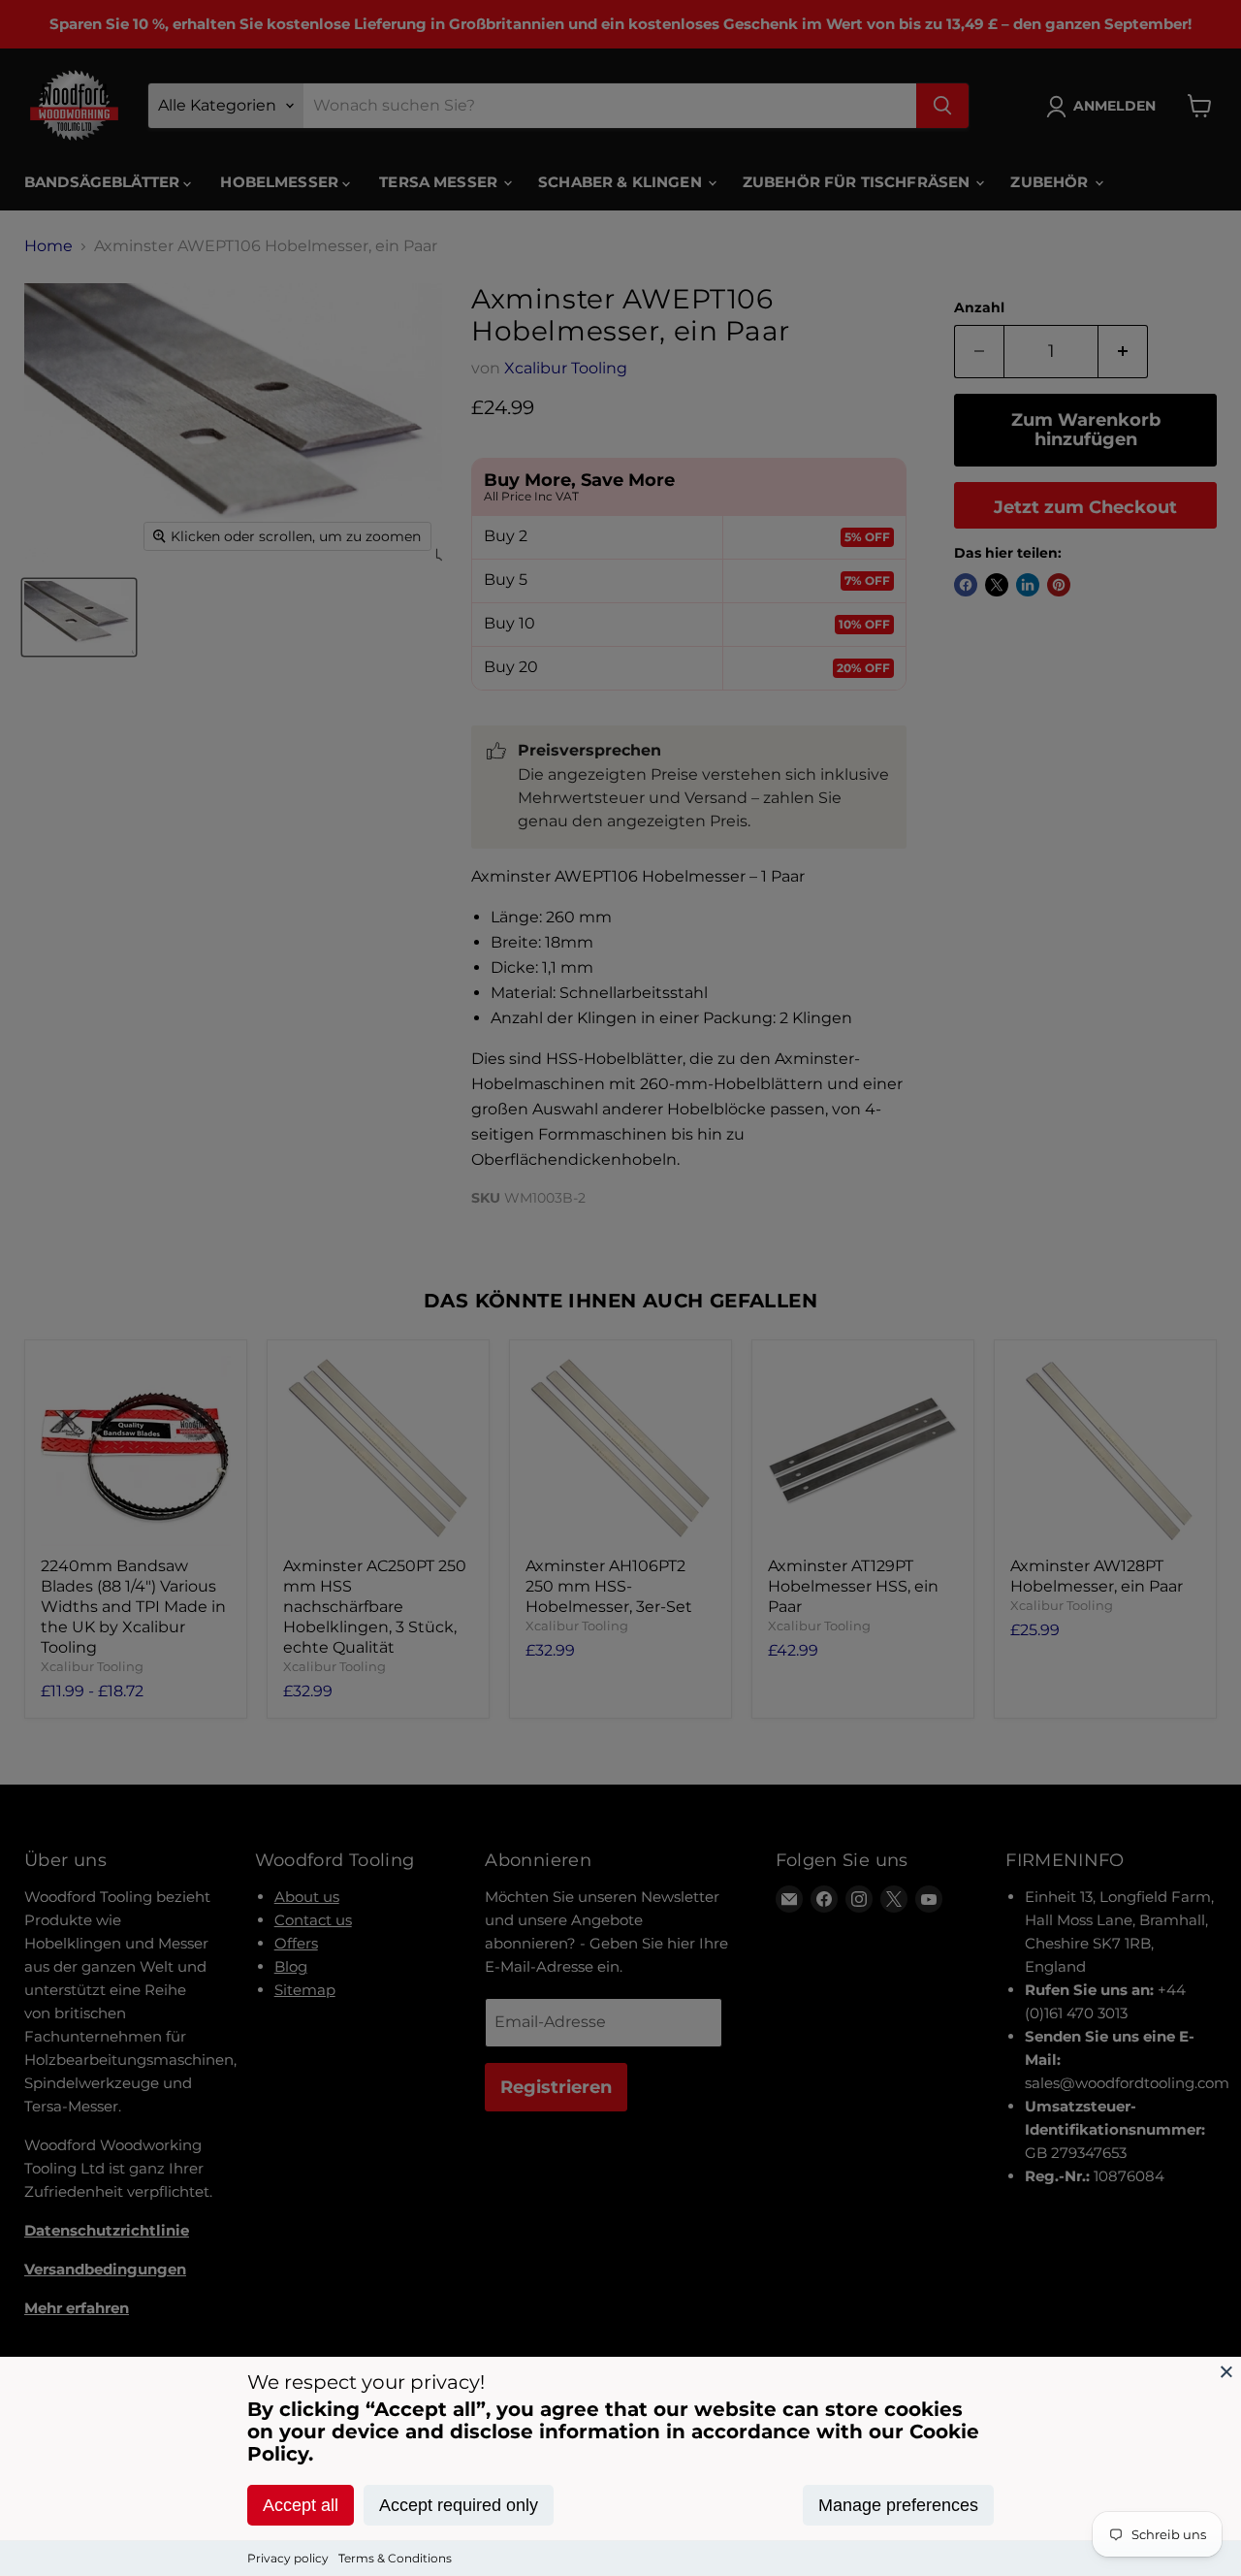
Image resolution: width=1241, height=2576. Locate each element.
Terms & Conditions (395, 2558)
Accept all (301, 2505)
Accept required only (459, 2505)
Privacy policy (288, 2558)
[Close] (1226, 2371)
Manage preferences (898, 2505)
